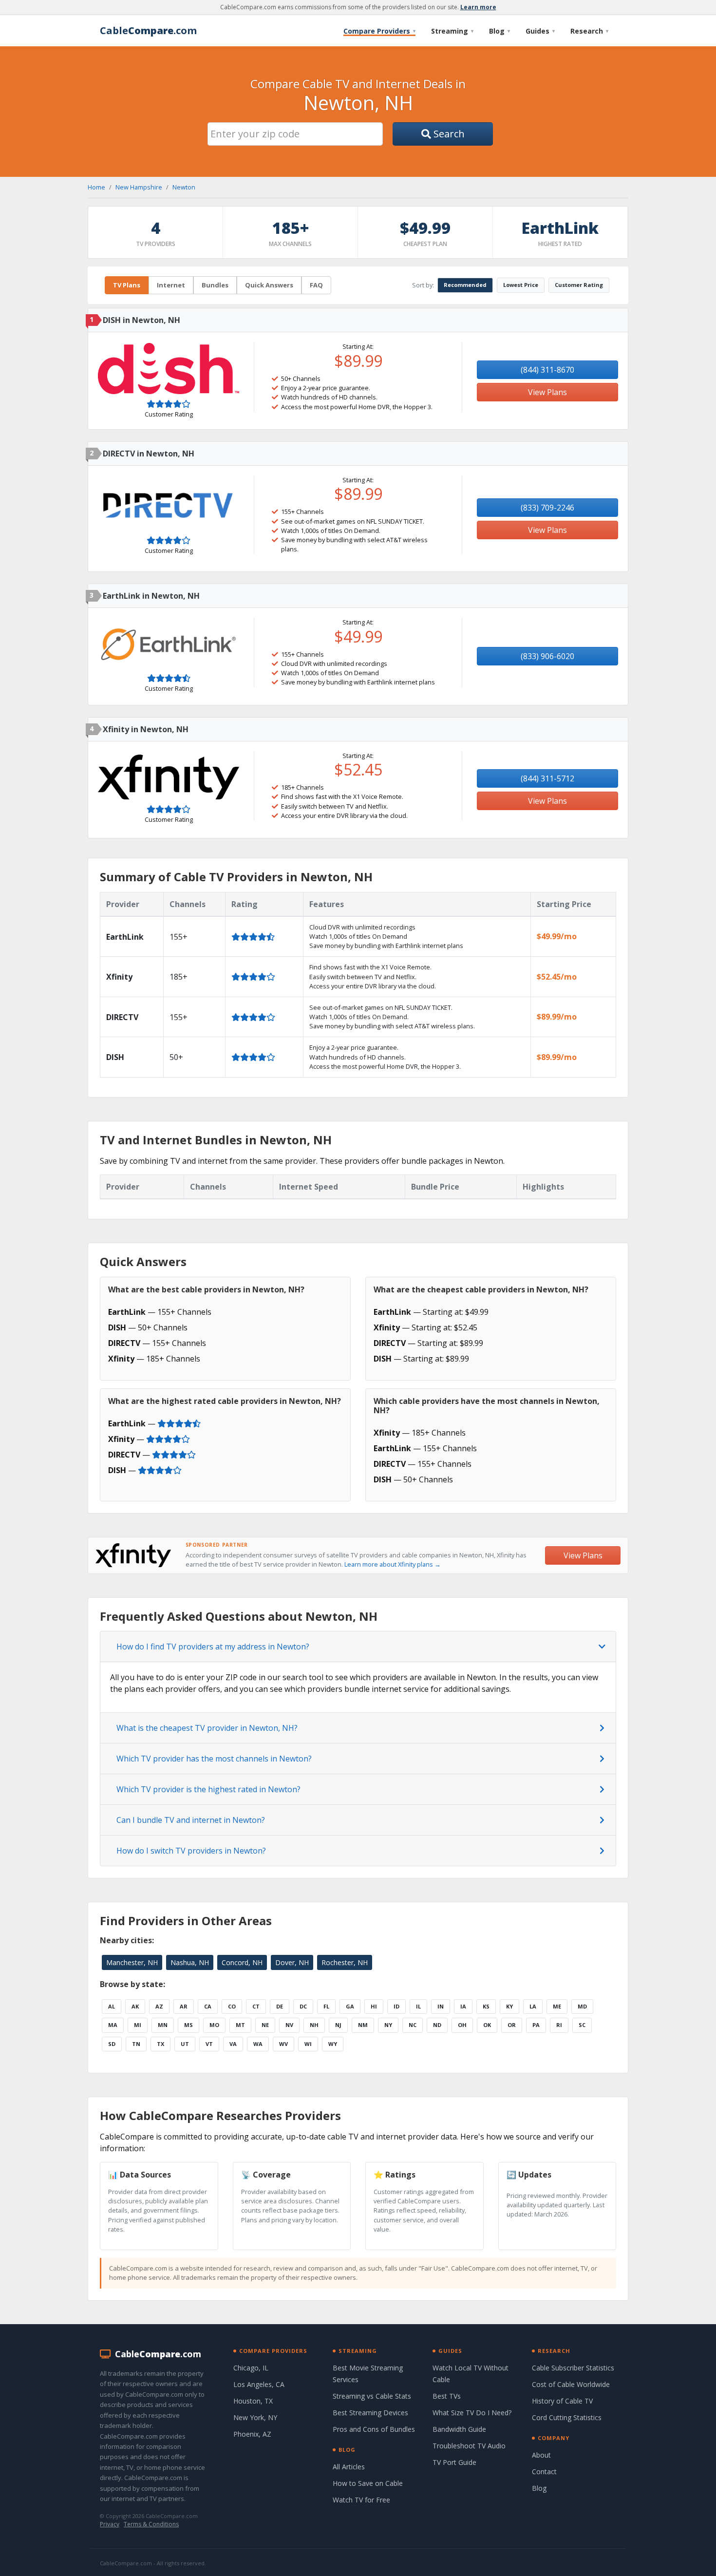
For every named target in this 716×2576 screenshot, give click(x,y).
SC (582, 2025)
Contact (544, 2472)
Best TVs (447, 2396)
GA (350, 2006)
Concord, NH (242, 1962)
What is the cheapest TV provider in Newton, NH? (207, 1728)
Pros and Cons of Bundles (374, 2429)
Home (96, 187)
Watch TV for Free (361, 2500)
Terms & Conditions (151, 2524)
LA (533, 2006)
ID (396, 2006)
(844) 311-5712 (547, 778)
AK (135, 2006)
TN (136, 2044)
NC (413, 2025)
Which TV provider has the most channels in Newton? (214, 1759)
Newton (184, 187)
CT (256, 2006)
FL (326, 2006)
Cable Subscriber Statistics (573, 2368)
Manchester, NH (132, 1962)
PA (536, 2025)
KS (486, 2006)
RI (559, 2025)
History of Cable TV (562, 2401)
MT (240, 2025)
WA (258, 2044)
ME (557, 2006)
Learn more (478, 7)
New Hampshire (139, 187)
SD (112, 2044)
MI (138, 2025)
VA (233, 2044)
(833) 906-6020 (547, 656)
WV (283, 2044)
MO (214, 2025)
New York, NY (255, 2417)
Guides (540, 31)
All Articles (349, 2467)
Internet (171, 285)
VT (209, 2044)
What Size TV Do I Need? (472, 2413)
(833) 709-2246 (547, 508)
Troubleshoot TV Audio (469, 2446)
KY (509, 2006)
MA (113, 2025)
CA (208, 2006)
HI (374, 2006)
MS (188, 2025)
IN (441, 2006)
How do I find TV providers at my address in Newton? (213, 1647)
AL (112, 2006)
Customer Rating (579, 285)
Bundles (215, 285)
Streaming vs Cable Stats (372, 2396)
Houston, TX (253, 2401)
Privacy (110, 2524)
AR (184, 2006)
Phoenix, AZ (252, 2434)
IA (463, 2006)
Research (589, 31)
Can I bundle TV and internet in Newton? (191, 1820)
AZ (159, 2006)
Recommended (465, 285)
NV (289, 2025)
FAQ (316, 285)
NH (314, 2025)
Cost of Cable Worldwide (571, 2384)
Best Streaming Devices (370, 2413)
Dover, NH (292, 1962)
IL (418, 2006)
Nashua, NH (190, 1962)
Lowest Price (521, 285)
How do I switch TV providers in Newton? (191, 1851)
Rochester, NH (345, 1962)
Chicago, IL (251, 2368)
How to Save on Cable (368, 2483)
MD (582, 2006)
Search (448, 134)
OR (512, 2025)
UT (185, 2044)
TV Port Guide (454, 2462)
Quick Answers (269, 285)
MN (163, 2025)
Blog (499, 31)
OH (462, 2025)
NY (388, 2025)
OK (487, 2025)
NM (363, 2025)
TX (160, 2044)
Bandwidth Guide (459, 2429)
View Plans (547, 392)
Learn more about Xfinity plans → (393, 1564)
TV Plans (127, 285)
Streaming (452, 31)
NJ (338, 2025)
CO (232, 2006)
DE (280, 2006)
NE (265, 2025)
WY (333, 2044)
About (541, 2455)
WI (308, 2044)
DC (303, 2006)
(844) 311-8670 (547, 370)
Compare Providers (379, 31)
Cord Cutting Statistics (567, 2417)
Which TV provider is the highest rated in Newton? (208, 1789)
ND (437, 2025)
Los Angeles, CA (259, 2384)
